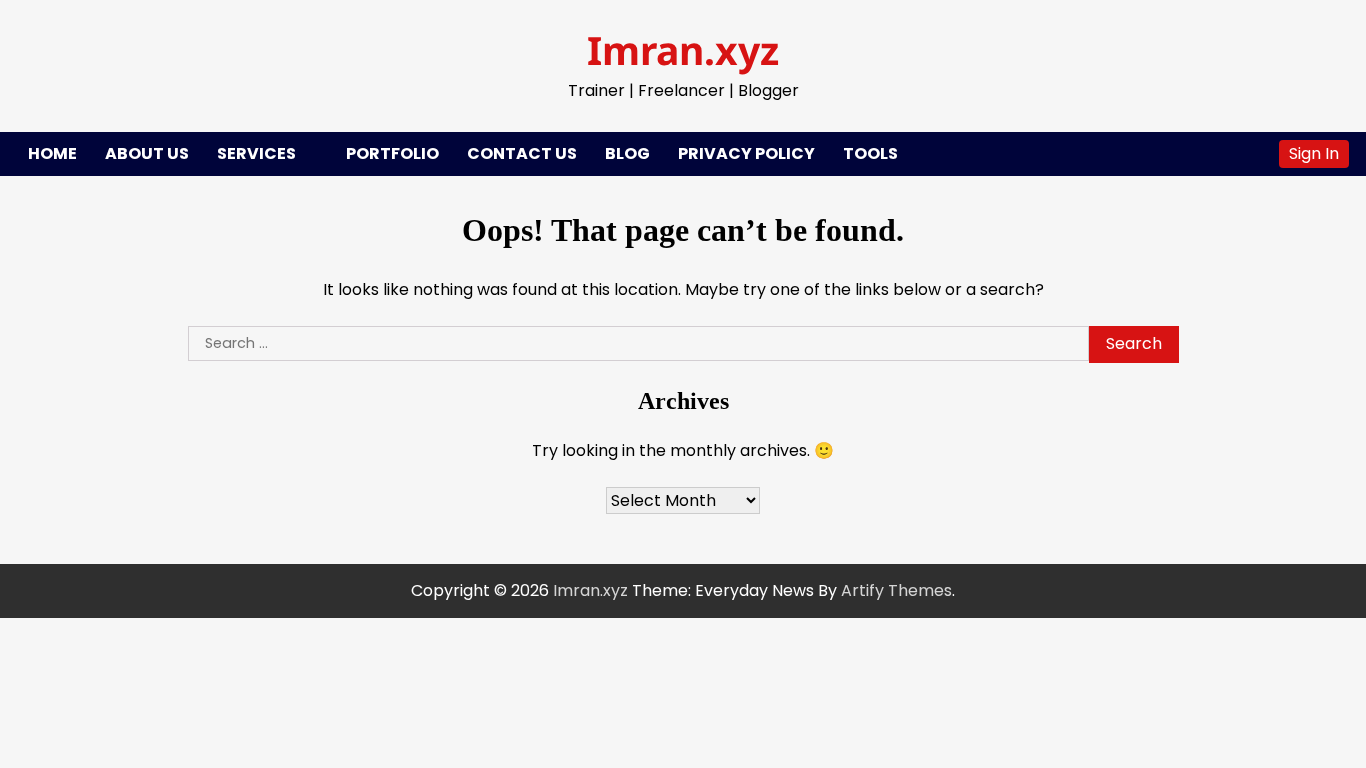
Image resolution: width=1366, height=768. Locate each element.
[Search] (1254, 154)
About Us (147, 153)
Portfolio (392, 153)
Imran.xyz (683, 49)
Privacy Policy (746, 153)
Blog (627, 153)
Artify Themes (896, 590)
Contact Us (522, 153)
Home (52, 153)
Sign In (1314, 153)
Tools (870, 153)
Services (256, 153)
